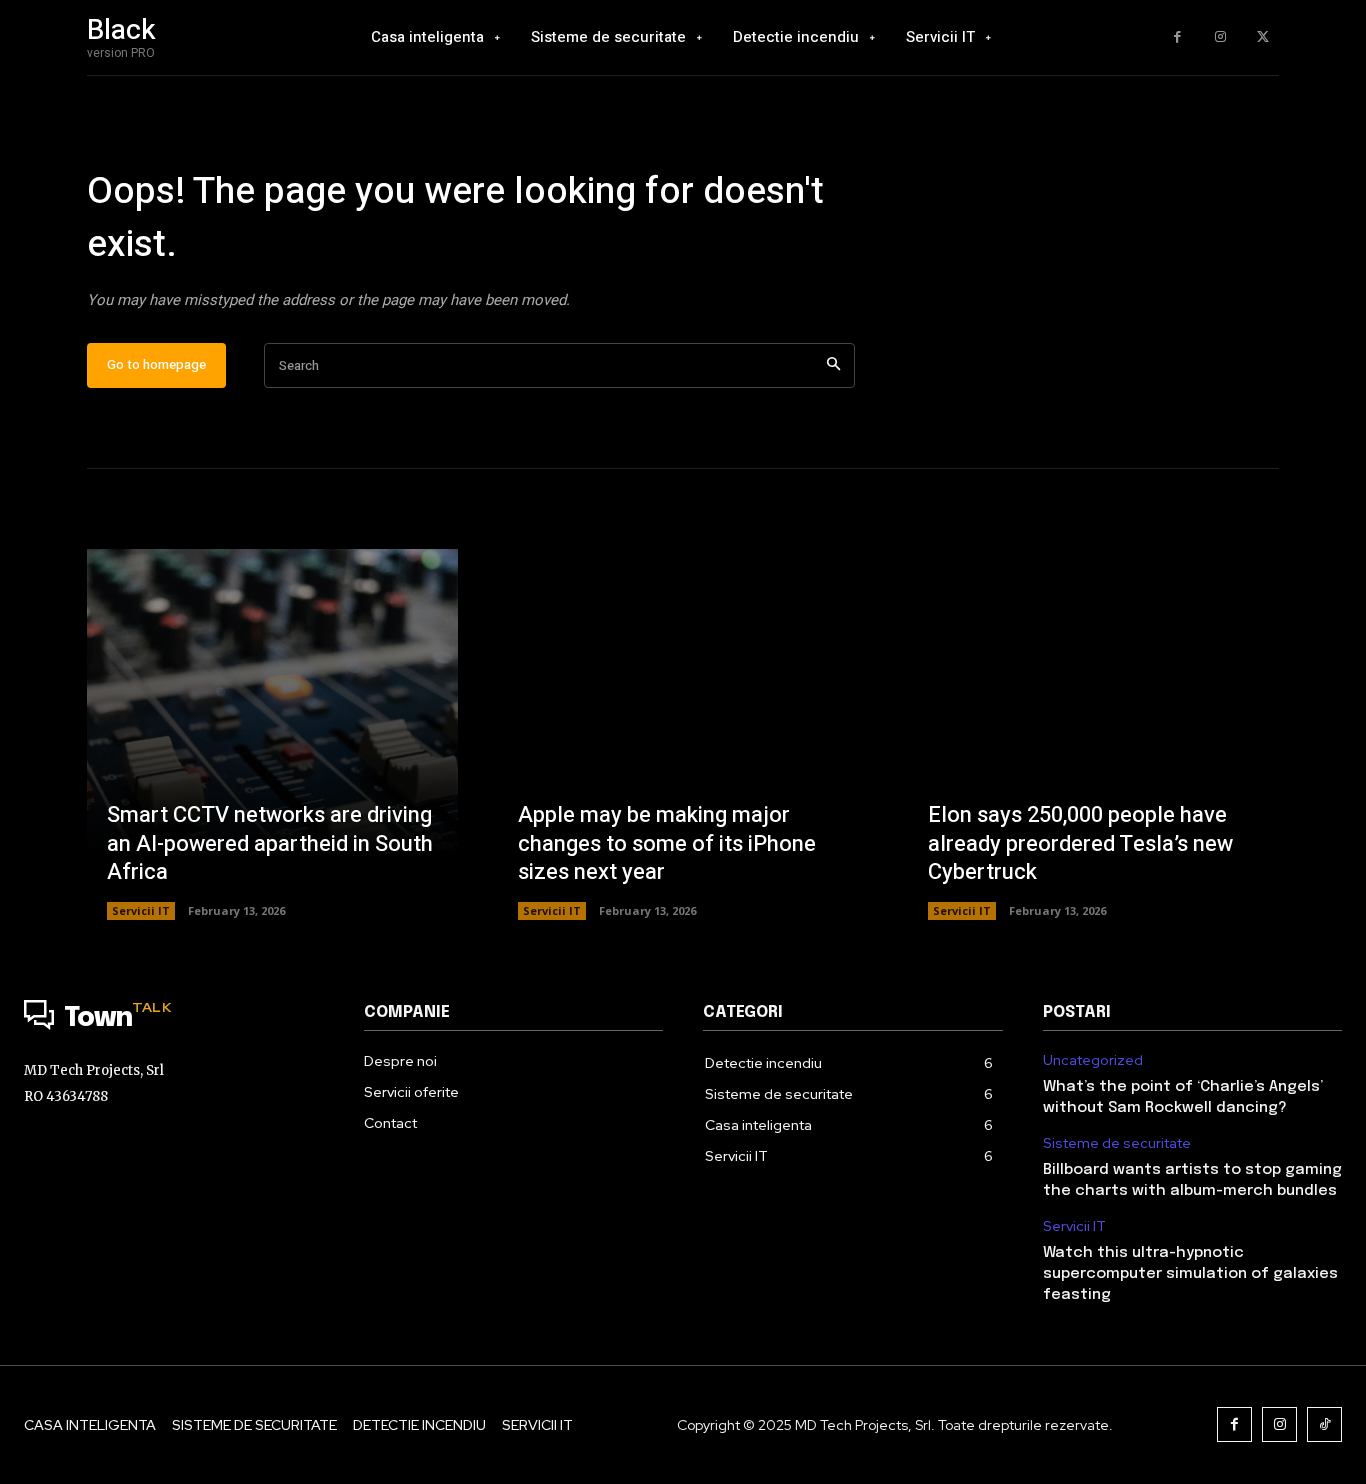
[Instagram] (1220, 37)
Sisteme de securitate (1117, 1143)
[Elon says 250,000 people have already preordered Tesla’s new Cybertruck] (1093, 734)
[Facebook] (1177, 37)
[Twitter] (1262, 37)
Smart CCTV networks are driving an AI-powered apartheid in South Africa (270, 843)
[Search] (833, 365)
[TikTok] (1324, 1424)
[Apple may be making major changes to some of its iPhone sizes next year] (683, 734)
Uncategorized (1093, 1060)
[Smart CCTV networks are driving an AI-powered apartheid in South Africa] (272, 734)
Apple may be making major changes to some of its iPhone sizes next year (667, 843)
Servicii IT (141, 910)
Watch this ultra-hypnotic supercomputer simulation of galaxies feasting (1190, 1274)
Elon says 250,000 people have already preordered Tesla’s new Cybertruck (1080, 843)
